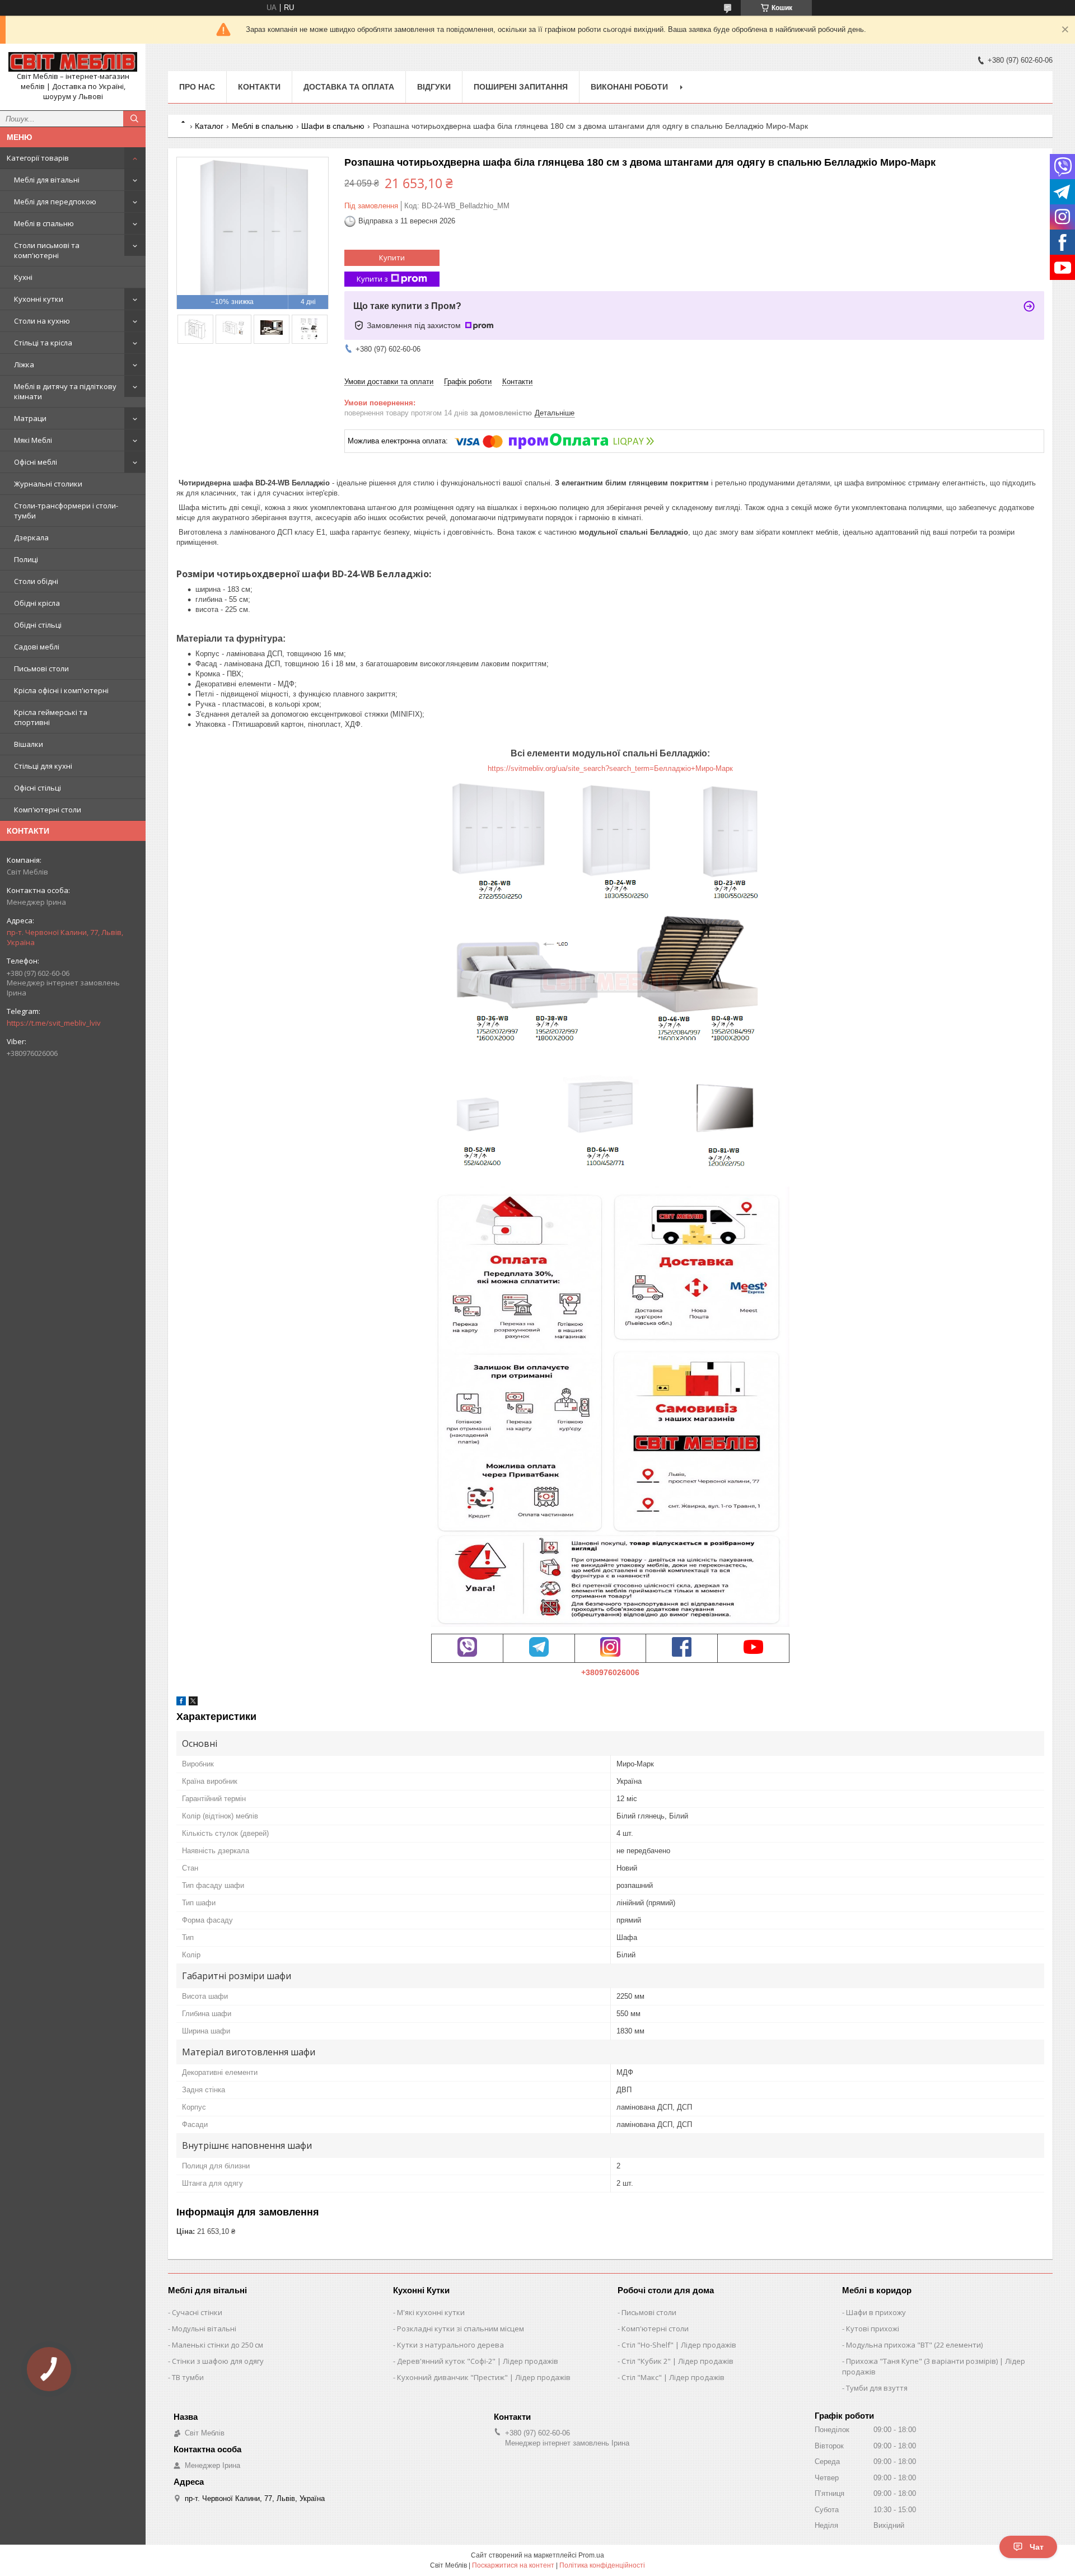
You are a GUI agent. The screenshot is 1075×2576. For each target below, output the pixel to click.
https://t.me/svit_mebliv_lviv (54, 1023)
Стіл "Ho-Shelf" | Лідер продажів (679, 2345)
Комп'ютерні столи (48, 810)
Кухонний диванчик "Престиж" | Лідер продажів (484, 2377)
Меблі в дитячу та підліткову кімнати (65, 391)
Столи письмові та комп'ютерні (47, 250)
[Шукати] (134, 119)
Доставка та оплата (349, 87)
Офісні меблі (36, 462)
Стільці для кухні (43, 766)
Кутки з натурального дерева (450, 2345)
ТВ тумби (188, 2377)
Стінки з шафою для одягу (218, 2361)
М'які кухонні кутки (431, 2312)
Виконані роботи (629, 87)
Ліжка (24, 364)
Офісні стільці (38, 788)
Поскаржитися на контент (513, 2565)
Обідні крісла (37, 603)
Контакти (259, 87)
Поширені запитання (521, 87)
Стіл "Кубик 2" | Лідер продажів (677, 2361)
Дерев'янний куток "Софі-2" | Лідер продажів (478, 2361)
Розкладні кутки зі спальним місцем (461, 2329)
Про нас (197, 87)
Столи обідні (36, 581)
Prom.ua (591, 2555)
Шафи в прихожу (876, 2312)
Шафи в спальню (333, 126)
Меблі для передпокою (55, 202)
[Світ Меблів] (73, 62)
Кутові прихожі (873, 2329)
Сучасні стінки (197, 2312)
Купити (392, 258)
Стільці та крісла (43, 343)
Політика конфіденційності (602, 2565)
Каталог (209, 126)
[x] (193, 1703)
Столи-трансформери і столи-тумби (66, 511)
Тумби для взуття (877, 2388)
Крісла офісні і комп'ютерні (61, 690)
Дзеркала (31, 537)
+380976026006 (610, 1672)
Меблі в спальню (44, 223)
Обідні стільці (38, 625)
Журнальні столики (48, 484)
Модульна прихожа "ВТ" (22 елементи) (914, 2345)
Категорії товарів (38, 158)
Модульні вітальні (204, 2329)
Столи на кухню (42, 321)
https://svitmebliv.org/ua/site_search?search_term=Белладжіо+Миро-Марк (610, 768)
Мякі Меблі (33, 440)
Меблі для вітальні (47, 180)
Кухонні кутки (39, 299)
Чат (1037, 2547)
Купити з (372, 279)
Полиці (26, 559)
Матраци (30, 418)
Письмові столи (41, 668)
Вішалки (29, 744)
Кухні (23, 277)
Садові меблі (37, 647)
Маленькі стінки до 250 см (218, 2345)
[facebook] (181, 1703)
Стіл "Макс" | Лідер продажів (673, 2377)
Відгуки (434, 87)
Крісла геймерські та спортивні (51, 717)
